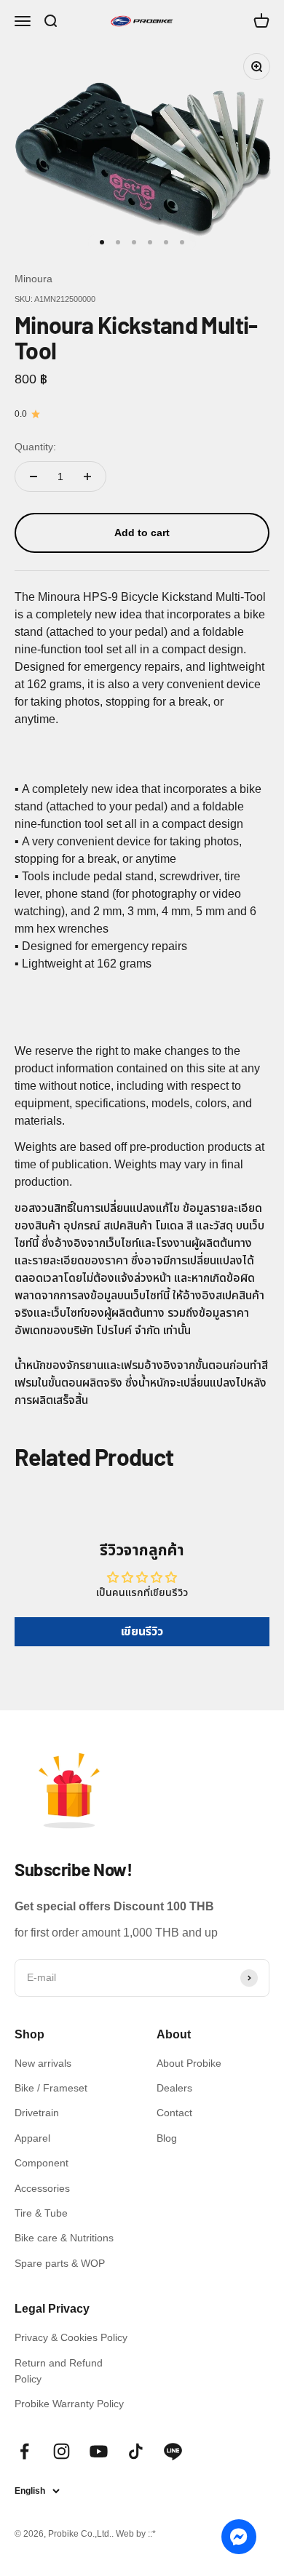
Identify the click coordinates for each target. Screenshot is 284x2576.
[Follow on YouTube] (99, 2451)
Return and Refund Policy (59, 2371)
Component (42, 2163)
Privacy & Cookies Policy (71, 2337)
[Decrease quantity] (33, 476)
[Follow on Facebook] (24, 2451)
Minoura (33, 279)
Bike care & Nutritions (64, 2238)
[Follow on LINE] (173, 2451)
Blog (167, 2138)
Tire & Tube (41, 2213)
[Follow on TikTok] (136, 2451)
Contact (174, 2113)
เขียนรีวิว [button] (142, 1631)
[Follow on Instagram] (62, 2451)
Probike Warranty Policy (69, 2404)
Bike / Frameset (51, 2088)
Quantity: (35, 447)
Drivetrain (37, 2113)
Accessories (42, 2188)
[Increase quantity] (87, 476)
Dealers (174, 2088)
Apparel (32, 2138)
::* (152, 2534)
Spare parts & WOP (60, 2263)
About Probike (189, 2063)
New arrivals (43, 2063)
